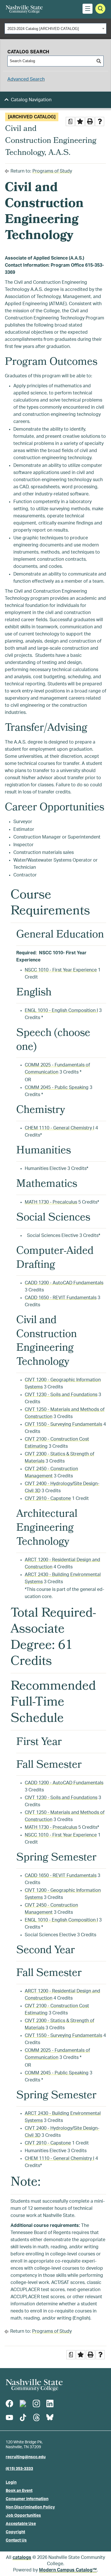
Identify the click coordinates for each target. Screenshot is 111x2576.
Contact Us (16, 2540)
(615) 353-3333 (19, 2469)
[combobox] (55, 29)
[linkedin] (50, 2403)
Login (11, 2482)
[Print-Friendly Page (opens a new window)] (90, 121)
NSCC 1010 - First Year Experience (61, 970)
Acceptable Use (21, 2524)
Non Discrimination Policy (30, 2507)
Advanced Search (26, 79)
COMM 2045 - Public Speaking (57, 1087)
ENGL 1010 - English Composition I (61, 1010)
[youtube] (9, 2417)
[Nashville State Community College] (24, 9)
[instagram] (36, 2403)
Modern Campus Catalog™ (68, 2570)
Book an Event (19, 2491)
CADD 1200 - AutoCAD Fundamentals (64, 1283)
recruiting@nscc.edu (26, 2457)
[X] (23, 2403)
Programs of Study (52, 171)
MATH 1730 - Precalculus (51, 1202)
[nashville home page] (34, 2385)
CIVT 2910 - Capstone (48, 1498)
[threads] (36, 2417)
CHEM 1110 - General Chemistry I (59, 1128)
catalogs (22, 2557)
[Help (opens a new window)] (100, 121)
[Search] (99, 61)
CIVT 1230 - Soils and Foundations (61, 1395)
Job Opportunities (23, 2516)
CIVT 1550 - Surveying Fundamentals (63, 1424)
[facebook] (9, 2403)
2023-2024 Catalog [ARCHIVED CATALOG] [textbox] (43, 29)
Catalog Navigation (31, 100)
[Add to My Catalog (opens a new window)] (80, 121)
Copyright (15, 2532)
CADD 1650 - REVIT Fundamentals (61, 1298)
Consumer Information (27, 2499)
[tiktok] (23, 2417)
